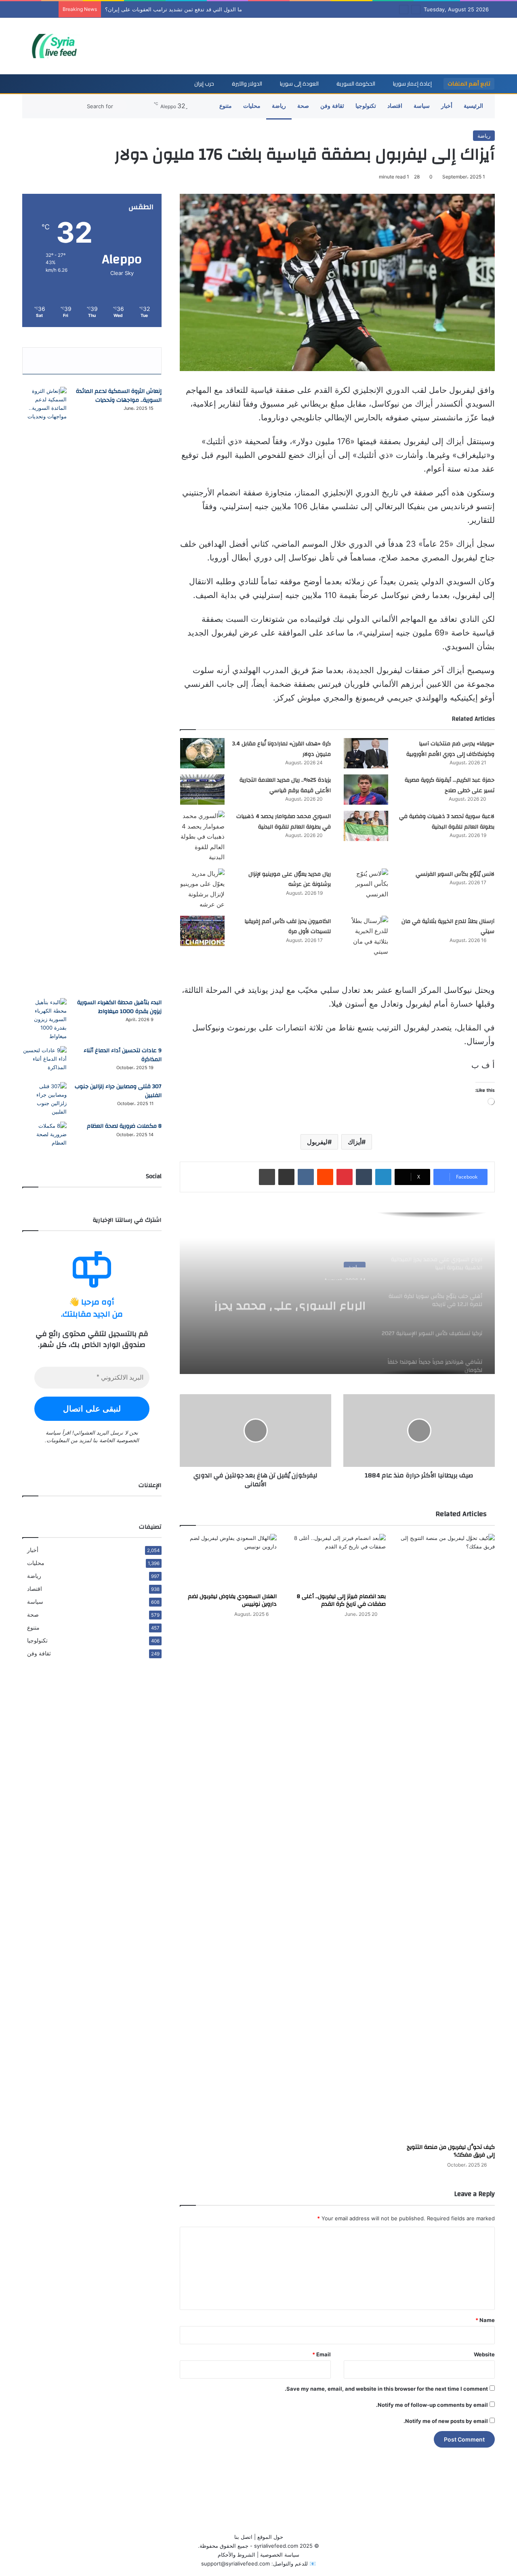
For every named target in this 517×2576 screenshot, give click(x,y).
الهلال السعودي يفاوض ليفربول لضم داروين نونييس (232, 1600)
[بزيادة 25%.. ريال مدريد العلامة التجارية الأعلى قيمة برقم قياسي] (202, 790)
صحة (303, 106)
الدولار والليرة (247, 84)
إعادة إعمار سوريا (412, 84)
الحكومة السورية (356, 84)
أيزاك (355, 1142)
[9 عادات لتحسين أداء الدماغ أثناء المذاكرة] (44, 1061)
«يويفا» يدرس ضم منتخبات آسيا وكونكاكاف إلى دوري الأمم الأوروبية (450, 749)
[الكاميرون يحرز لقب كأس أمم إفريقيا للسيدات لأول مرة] (202, 931)
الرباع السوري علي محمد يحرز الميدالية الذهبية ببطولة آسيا (288, 1296)
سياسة (422, 106)
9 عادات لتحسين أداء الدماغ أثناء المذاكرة (123, 1055)
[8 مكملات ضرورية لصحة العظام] (44, 1137)
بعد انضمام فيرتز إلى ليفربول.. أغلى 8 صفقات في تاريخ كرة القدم (341, 1600)
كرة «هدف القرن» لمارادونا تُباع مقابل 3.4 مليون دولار (282, 749)
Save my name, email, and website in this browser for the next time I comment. (386, 2389)
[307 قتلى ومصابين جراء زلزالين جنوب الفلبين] (44, 1099)
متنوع (226, 106)
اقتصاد (395, 106)
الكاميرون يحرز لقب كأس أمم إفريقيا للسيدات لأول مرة (288, 927)
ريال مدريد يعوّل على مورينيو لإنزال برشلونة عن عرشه (290, 879)
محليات (252, 106)
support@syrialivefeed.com (235, 2563)
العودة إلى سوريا (299, 84)
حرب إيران (204, 84)
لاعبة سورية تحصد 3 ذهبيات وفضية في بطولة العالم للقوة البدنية (447, 822)
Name (485, 2320)
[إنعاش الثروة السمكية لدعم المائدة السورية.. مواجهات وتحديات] (44, 690)
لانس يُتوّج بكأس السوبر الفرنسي (455, 874)
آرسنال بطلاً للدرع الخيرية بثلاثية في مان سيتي (448, 927)
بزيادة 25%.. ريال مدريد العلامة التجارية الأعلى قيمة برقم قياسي (285, 785)
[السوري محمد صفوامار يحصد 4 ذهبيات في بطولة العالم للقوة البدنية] (202, 837)
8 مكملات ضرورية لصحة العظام (124, 1126)
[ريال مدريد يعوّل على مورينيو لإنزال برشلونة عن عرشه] (202, 889)
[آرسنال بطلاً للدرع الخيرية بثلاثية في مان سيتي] (366, 936)
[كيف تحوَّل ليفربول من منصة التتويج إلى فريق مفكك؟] (446, 1837)
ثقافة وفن (332, 106)
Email (322, 2354)
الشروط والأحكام (236, 2555)
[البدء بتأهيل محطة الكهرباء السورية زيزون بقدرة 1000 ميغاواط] (44, 1019)
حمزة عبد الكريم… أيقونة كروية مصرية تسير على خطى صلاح (450, 785)
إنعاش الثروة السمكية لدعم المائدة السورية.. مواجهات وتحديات (119, 396)
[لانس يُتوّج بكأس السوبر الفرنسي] (366, 884)
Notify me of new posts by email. (446, 2421)
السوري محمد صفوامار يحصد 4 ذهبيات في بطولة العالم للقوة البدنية (284, 822)
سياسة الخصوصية (280, 2555)
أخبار (447, 106)
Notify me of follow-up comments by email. (432, 2405)
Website (484, 2354)
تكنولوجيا (366, 106)
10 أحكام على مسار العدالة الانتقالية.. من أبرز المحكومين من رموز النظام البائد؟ (194, 9)
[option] (337, 1293)
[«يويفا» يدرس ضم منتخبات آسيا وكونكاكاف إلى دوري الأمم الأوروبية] (366, 753)
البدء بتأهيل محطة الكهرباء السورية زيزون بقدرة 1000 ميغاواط (119, 1007)
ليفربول (317, 1142)
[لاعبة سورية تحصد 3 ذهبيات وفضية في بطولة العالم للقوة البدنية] (366, 826)
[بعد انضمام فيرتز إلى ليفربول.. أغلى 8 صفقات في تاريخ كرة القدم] (337, 1561)
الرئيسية (473, 106)
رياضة (279, 106)
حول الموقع (270, 2537)
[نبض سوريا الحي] (59, 46)
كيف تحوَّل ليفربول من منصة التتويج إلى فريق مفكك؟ (451, 2151)
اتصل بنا (243, 2537)
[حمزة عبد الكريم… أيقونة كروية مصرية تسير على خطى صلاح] (366, 790)
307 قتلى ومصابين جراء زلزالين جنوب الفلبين (118, 1091)
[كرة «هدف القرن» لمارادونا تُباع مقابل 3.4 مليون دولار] (202, 753)
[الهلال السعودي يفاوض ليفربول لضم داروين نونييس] (228, 1561)
